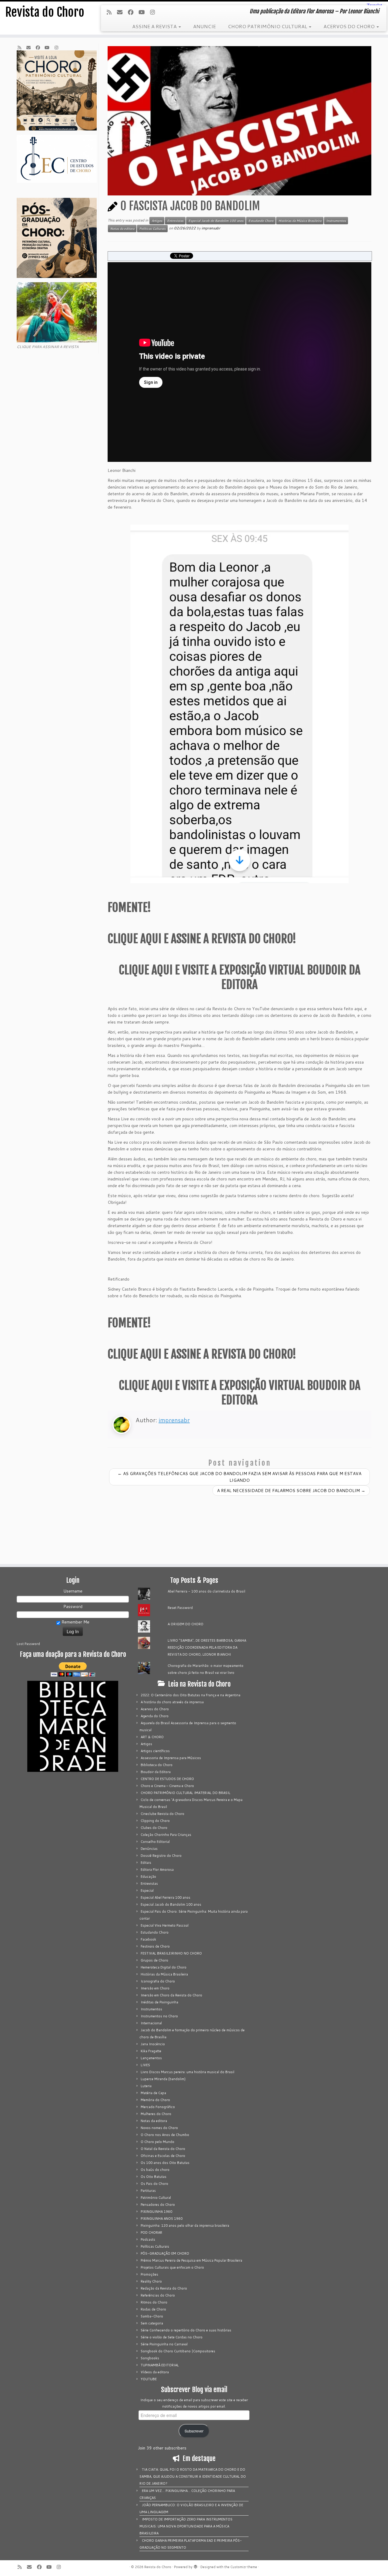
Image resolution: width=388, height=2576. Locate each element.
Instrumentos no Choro (159, 2016)
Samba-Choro (152, 2316)
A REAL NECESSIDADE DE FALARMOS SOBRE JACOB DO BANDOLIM (291, 1491)
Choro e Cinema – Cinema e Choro (167, 1786)
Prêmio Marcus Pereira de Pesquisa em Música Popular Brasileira (191, 2260)
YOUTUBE (149, 2379)
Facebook (148, 1939)
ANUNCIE (204, 26)
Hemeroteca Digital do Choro (164, 1967)
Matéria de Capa (153, 2093)
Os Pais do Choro (154, 2184)
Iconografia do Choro (158, 1981)
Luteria (146, 2086)
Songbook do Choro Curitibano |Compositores (178, 2351)
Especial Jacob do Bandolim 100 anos (216, 221)
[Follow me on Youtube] (143, 12)
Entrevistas (175, 221)
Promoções (149, 2274)
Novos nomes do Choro (159, 2128)
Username (73, 1591)
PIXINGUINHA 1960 (156, 2212)
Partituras (148, 2191)
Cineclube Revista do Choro (162, 1814)
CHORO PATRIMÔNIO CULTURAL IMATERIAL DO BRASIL (186, 1793)
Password (73, 1606)
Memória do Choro (155, 2100)
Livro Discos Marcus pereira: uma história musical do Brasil (187, 2072)
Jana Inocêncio (153, 2044)
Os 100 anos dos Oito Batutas (165, 2163)
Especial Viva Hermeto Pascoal (165, 1925)
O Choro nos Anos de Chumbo (165, 2135)
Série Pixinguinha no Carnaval (164, 2344)
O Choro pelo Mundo (157, 2142)
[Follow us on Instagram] (154, 12)
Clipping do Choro (155, 1821)
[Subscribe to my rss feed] (111, 12)
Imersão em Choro (155, 1988)
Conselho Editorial (155, 1842)
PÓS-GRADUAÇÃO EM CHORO (165, 2253)
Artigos (157, 221)
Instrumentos (336, 221)
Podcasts (148, 2239)
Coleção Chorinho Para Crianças (166, 1835)
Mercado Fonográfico (158, 2107)
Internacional (151, 2023)
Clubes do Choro (154, 1828)
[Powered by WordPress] (196, 2566)
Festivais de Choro (155, 1946)
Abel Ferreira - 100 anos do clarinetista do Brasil (206, 1591)
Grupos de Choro (154, 1960)
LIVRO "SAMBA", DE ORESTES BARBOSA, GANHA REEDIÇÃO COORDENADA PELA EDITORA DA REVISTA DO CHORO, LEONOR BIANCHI (207, 1647)
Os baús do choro (155, 2170)
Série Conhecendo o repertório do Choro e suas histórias (186, 2330)
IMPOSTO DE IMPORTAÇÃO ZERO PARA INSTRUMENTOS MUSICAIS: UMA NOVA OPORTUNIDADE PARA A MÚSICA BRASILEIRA (186, 2526)
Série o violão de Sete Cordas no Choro (172, 2337)
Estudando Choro (261, 221)
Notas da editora (122, 228)
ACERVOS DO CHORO (350, 26)
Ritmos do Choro (154, 2302)
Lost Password (28, 1644)
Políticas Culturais (152, 228)
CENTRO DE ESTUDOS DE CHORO (167, 1779)
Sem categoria (152, 2323)
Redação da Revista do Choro (164, 2288)
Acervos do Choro (155, 1709)
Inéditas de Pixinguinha (159, 2002)
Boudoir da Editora (156, 1772)
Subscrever (194, 2431)
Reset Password (180, 1608)
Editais (146, 1863)
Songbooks (150, 2358)
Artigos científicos (155, 1751)
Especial (147, 1891)
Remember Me (75, 1622)
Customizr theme (244, 2567)
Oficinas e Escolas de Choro (163, 2156)
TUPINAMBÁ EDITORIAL (160, 2365)
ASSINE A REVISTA (155, 26)
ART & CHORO (152, 1737)
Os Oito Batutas (154, 2177)
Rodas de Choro (153, 2309)
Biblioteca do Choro (157, 1765)
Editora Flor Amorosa (157, 1870)
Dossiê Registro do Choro (161, 1856)
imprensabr (211, 228)
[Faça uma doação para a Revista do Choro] (73, 1669)
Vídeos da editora (155, 2372)
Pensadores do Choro (158, 2205)
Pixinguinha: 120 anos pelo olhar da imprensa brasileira (185, 2226)
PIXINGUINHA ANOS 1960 (162, 2219)
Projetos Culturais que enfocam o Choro (172, 2267)
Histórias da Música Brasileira (300, 221)
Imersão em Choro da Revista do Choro (171, 1995)
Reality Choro (151, 2281)
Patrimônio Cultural (156, 2198)
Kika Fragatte (151, 2051)
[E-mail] (122, 12)
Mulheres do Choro (156, 2114)
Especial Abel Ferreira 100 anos (166, 1897)
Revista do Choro (45, 12)
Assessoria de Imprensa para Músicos (171, 1758)
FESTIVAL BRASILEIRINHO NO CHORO (171, 1953)
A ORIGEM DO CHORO (186, 1624)
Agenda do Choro (155, 1716)
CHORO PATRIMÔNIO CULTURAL (268, 26)
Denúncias (149, 1849)
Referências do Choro (158, 2295)
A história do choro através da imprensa (172, 1702)
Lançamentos (151, 2058)
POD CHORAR (151, 2232)
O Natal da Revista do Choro (163, 2149)
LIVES (145, 2065)
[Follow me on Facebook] (133, 12)
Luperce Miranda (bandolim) (163, 2079)
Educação (148, 1877)
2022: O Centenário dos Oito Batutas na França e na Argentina (191, 1695)
